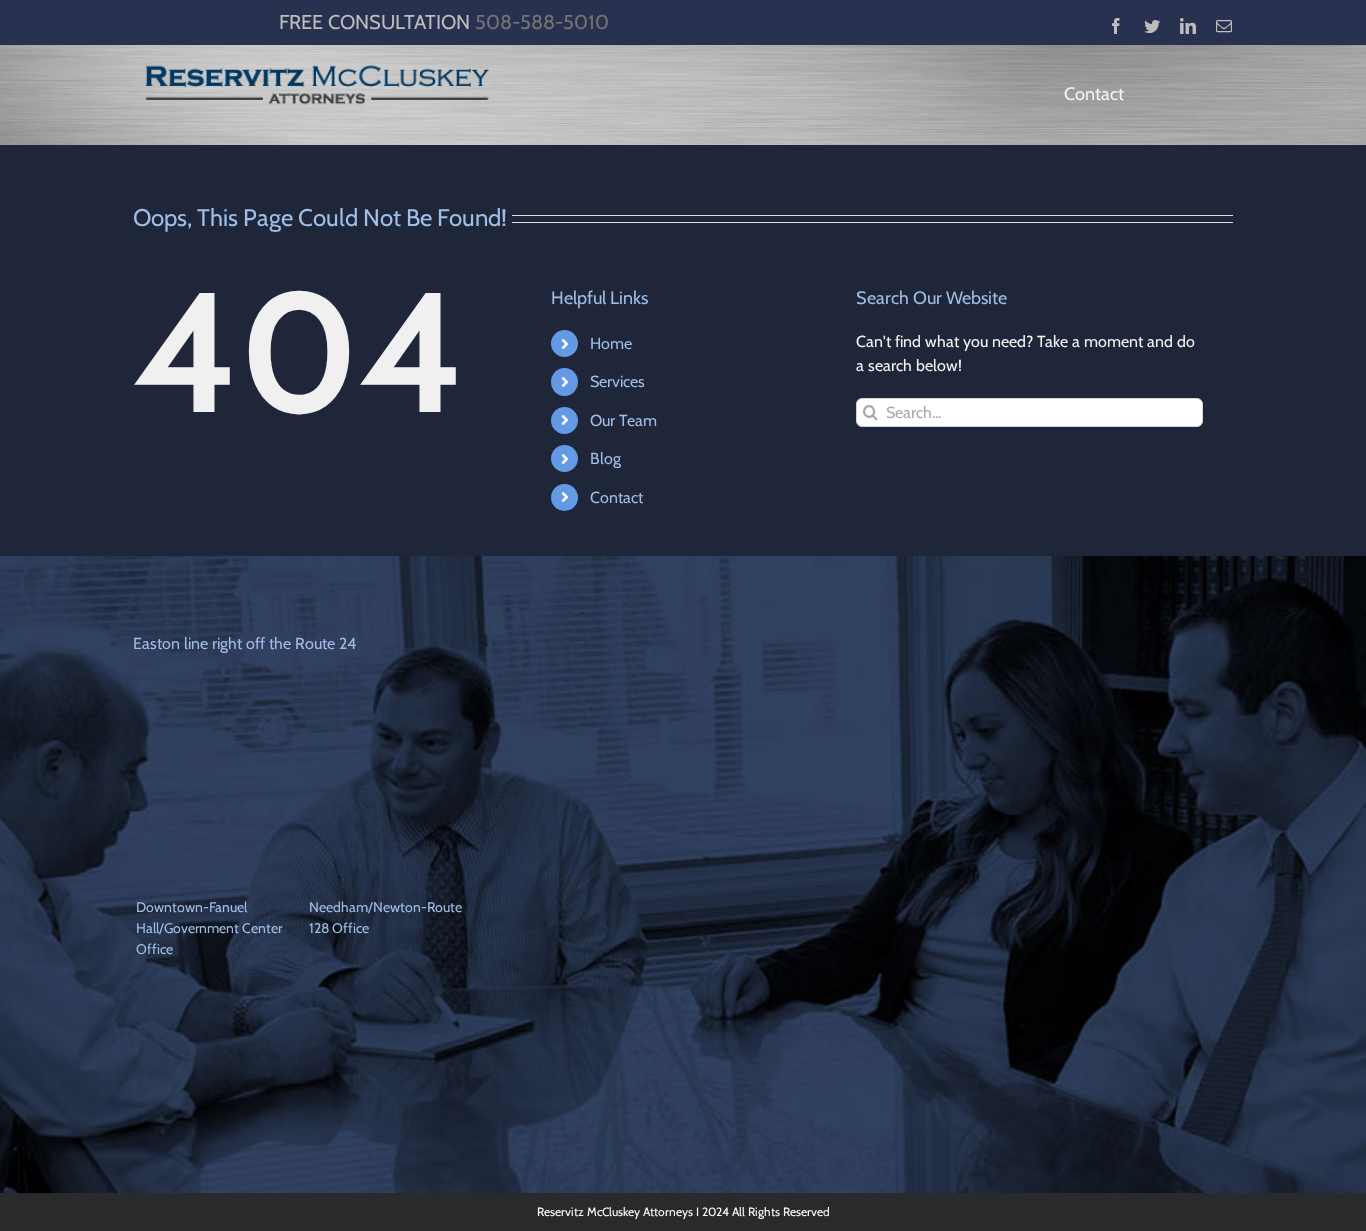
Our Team (623, 420)
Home (611, 343)
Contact (616, 497)
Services (617, 381)
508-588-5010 (542, 22)
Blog (605, 458)
